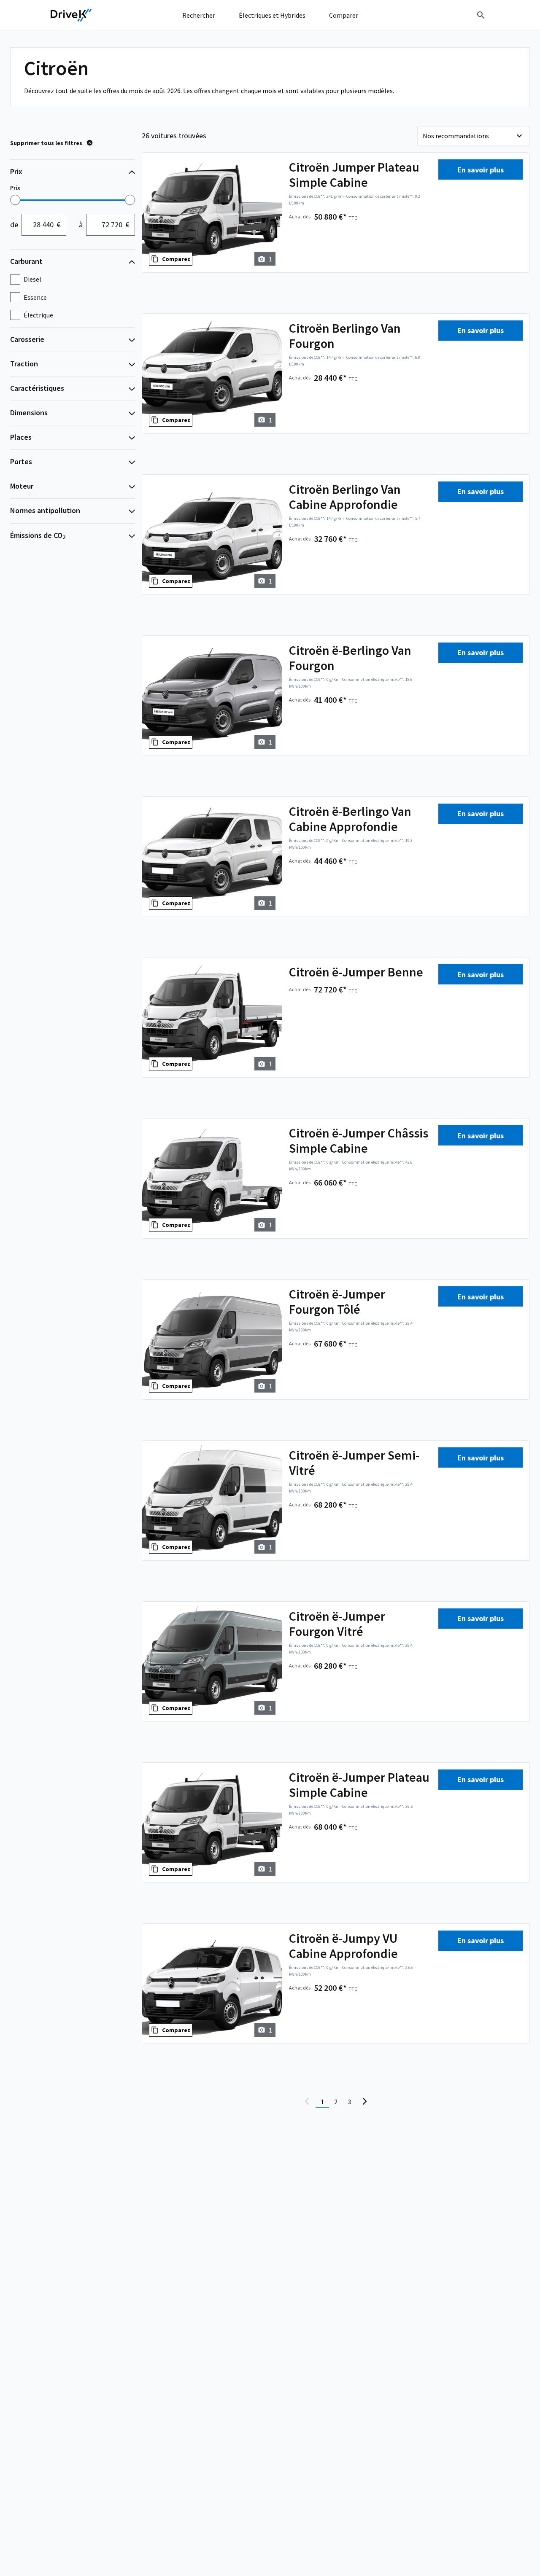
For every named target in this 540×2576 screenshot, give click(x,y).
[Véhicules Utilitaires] (71, 15)
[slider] (15, 200)
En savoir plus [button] (481, 170)
